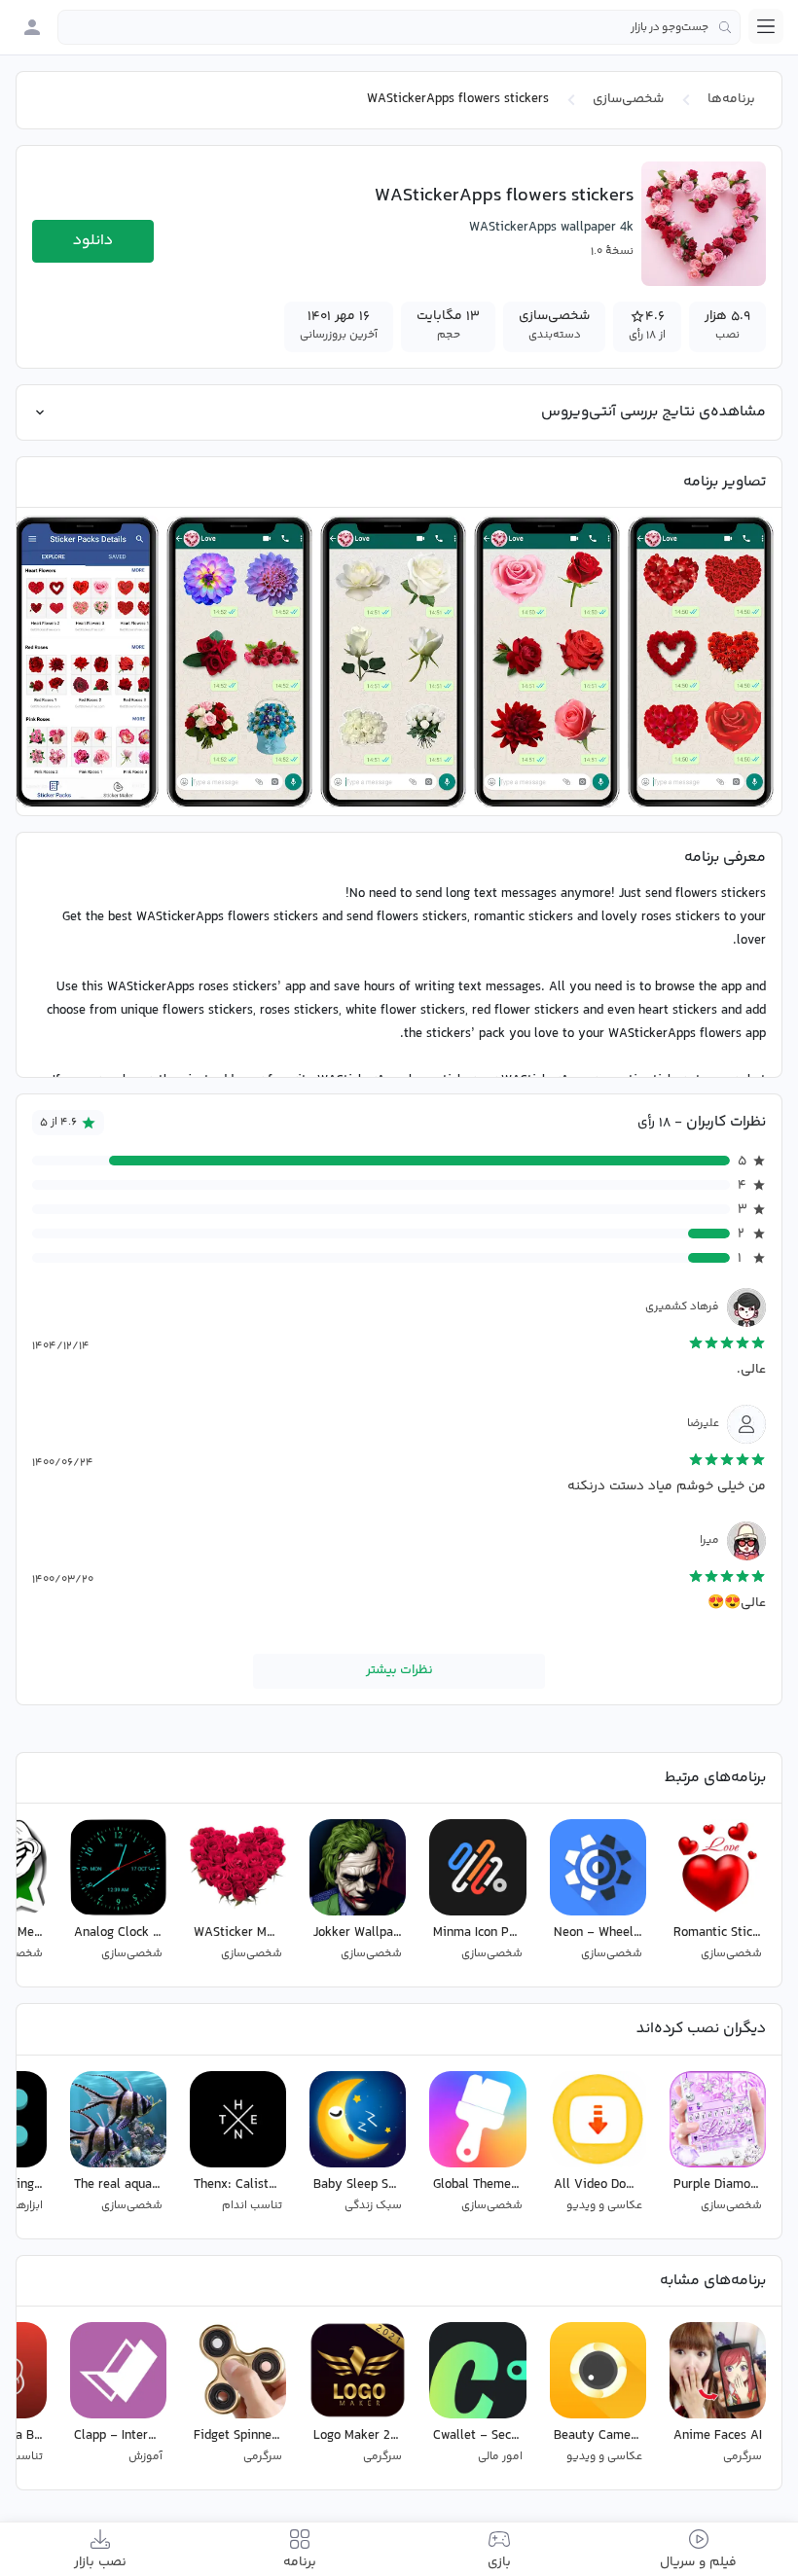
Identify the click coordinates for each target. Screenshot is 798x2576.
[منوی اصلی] (766, 26)
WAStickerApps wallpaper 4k (551, 228)
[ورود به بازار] (32, 27)
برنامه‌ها (731, 99)
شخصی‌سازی (628, 99)
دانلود (93, 241)
